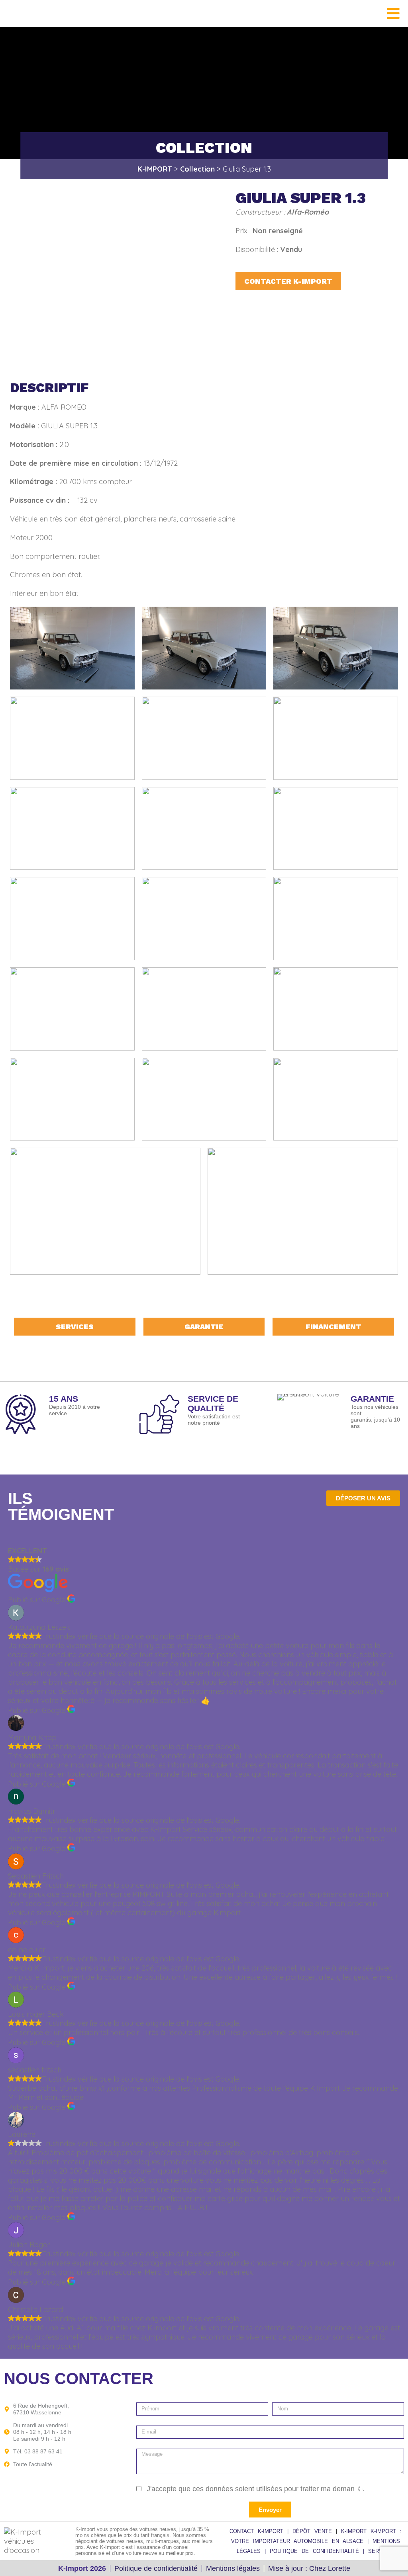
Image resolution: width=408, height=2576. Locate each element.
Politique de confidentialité (156, 2568)
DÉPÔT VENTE (314, 2531)
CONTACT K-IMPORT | (261, 2531)
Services (75, 1327)
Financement (333, 1327)
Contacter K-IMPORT (288, 281)
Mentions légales (233, 2568)
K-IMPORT (356, 2531)
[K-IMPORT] (16, 13)
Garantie (204, 1327)
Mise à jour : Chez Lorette (309, 2568)
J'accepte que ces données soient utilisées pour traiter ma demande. (256, 2489)
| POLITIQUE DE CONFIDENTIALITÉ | (316, 2551)
